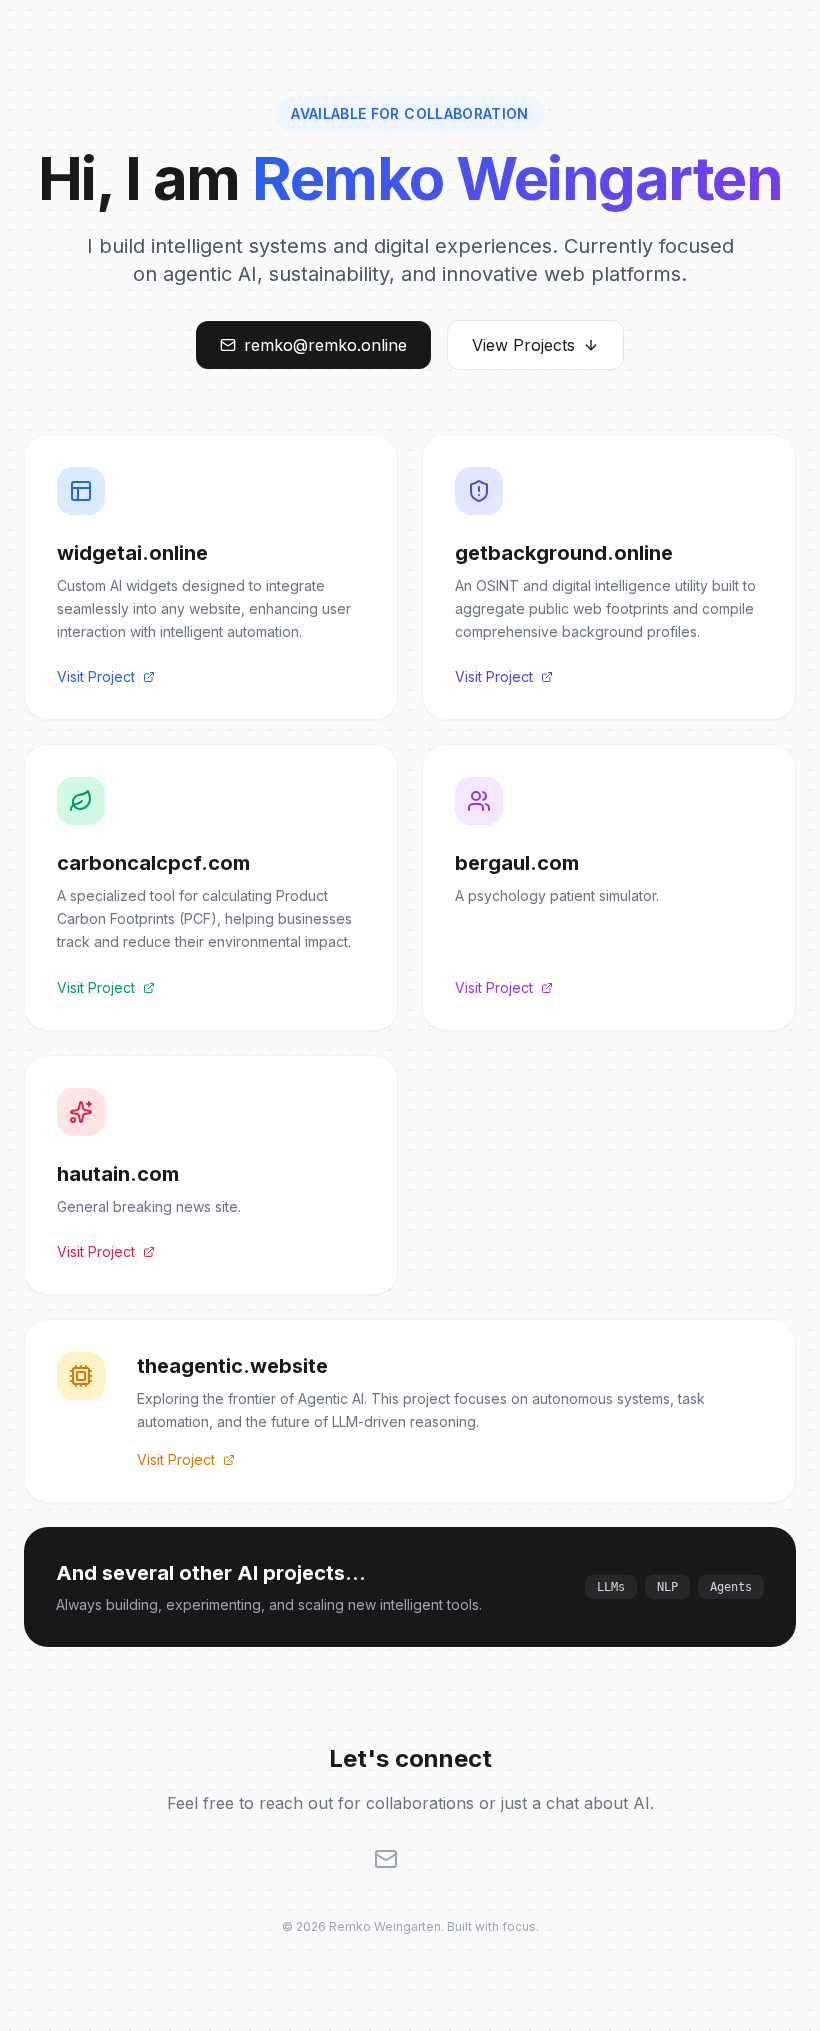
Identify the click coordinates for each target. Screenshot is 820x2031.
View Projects (523, 345)
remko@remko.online (325, 345)
